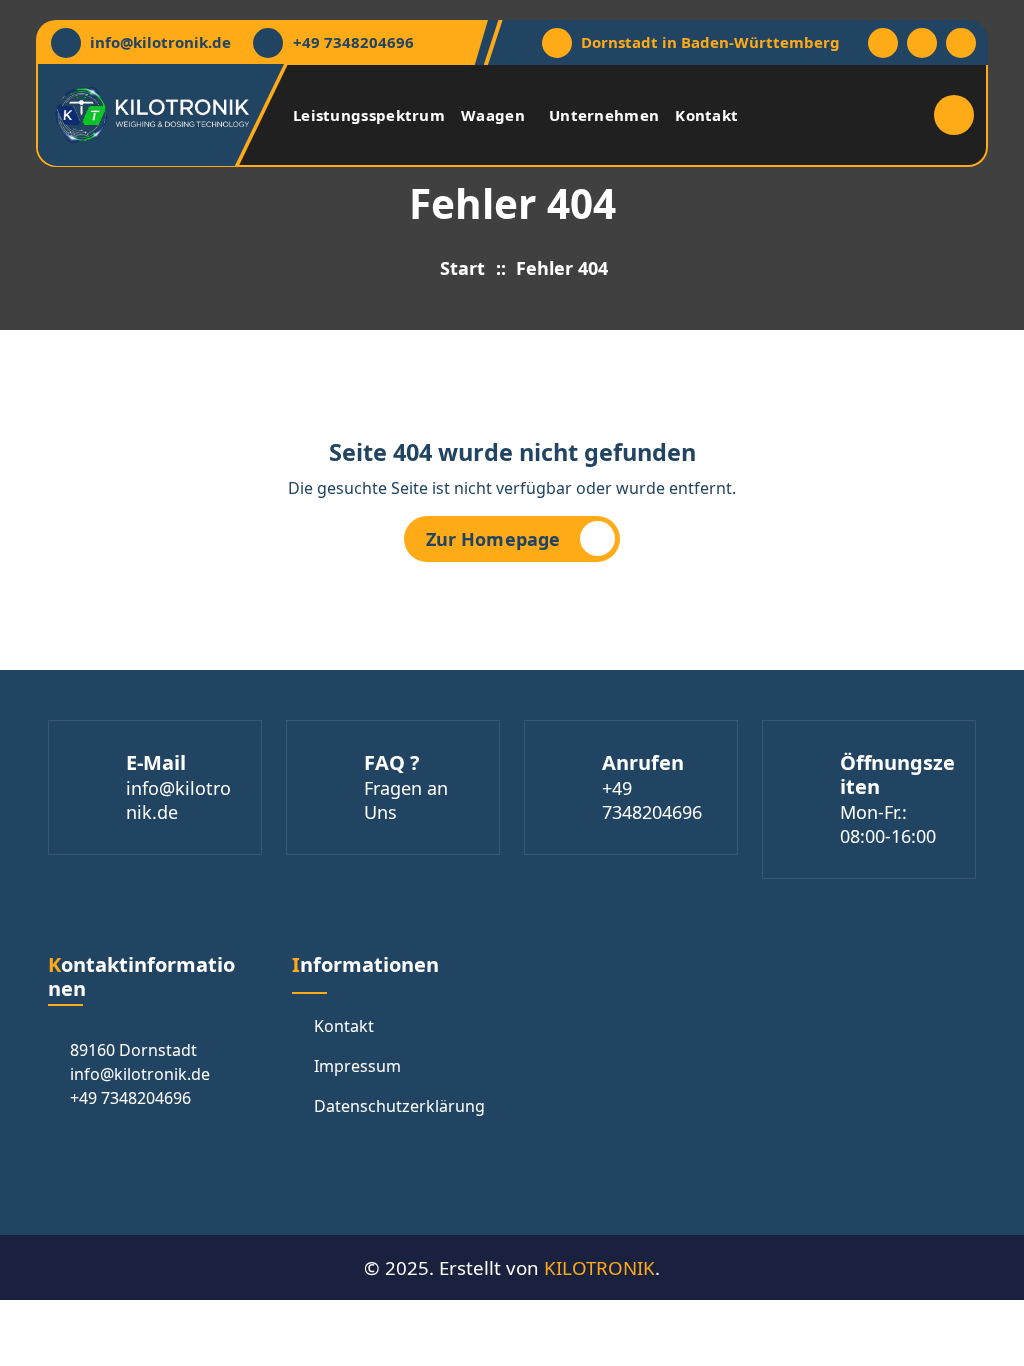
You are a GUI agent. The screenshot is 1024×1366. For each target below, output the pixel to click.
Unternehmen (604, 115)
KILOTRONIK (599, 1267)
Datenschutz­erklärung (399, 1106)
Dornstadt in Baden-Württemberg (710, 42)
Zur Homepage (493, 539)
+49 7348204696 (353, 42)
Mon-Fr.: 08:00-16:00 (888, 824)
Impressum (357, 1066)
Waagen (493, 115)
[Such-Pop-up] (954, 115)
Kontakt (706, 115)
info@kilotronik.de (160, 42)
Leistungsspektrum (369, 115)
